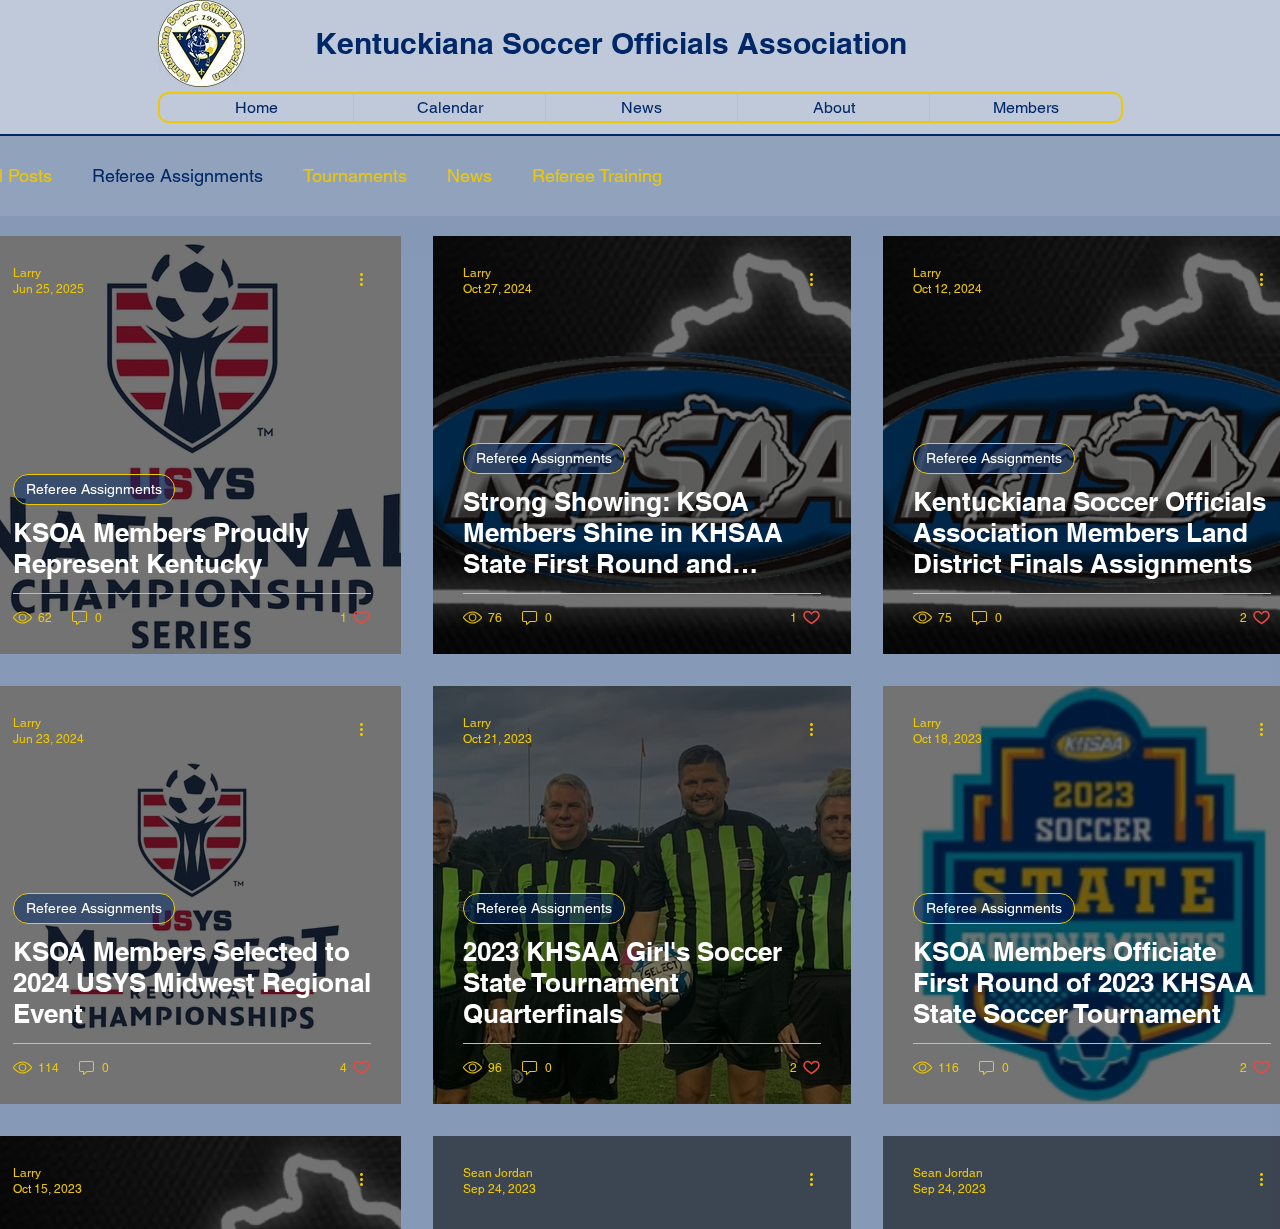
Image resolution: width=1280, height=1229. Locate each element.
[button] (1025, 107)
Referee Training (597, 175)
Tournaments (355, 175)
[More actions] (368, 280)
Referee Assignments (177, 175)
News (469, 175)
